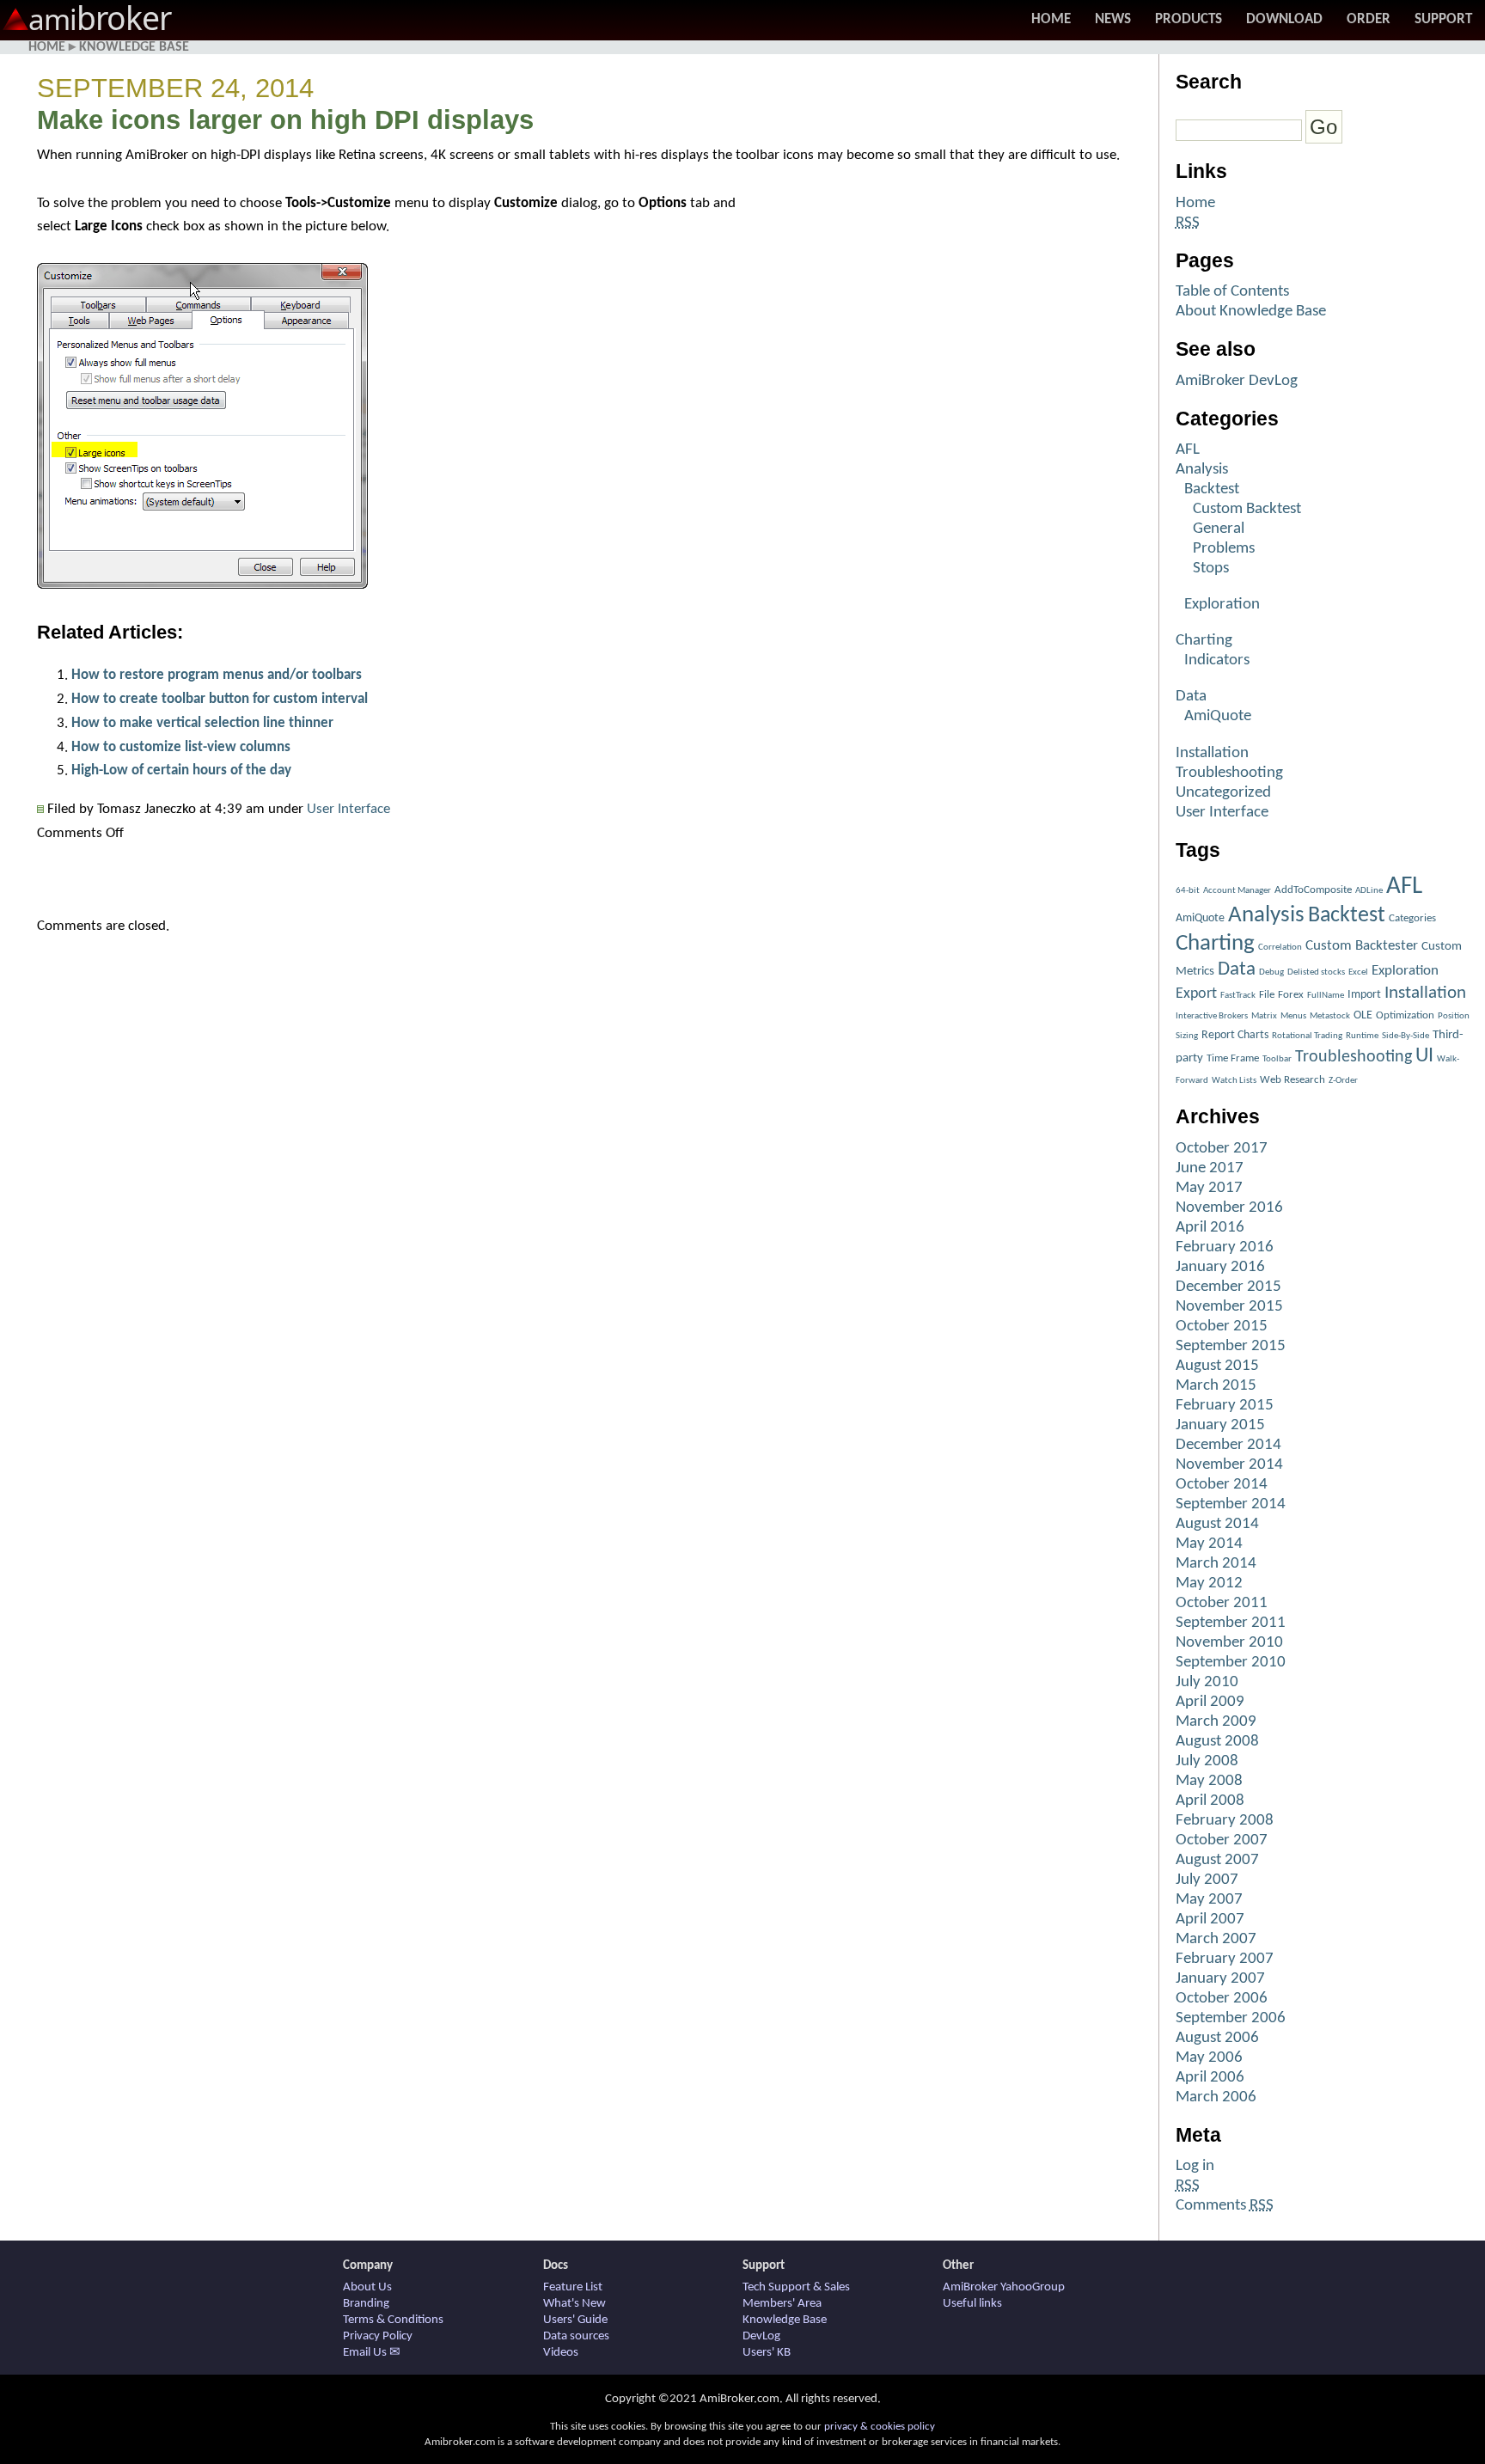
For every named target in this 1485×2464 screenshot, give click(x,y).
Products (1189, 19)
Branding (366, 2304)
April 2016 (1210, 1228)
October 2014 (1222, 1485)
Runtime (1362, 1036)
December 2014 (1228, 1445)
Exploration (1222, 605)
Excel (1358, 972)
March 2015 (1216, 1386)
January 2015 (1220, 1425)
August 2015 (1217, 1366)
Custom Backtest (1247, 509)
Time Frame (1233, 1058)
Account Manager (1237, 891)
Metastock (1330, 1016)
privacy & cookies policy (880, 2427)
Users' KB (767, 2353)
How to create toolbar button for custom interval (220, 699)
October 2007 (1222, 1840)
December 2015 (1228, 1287)
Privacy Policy (378, 2336)
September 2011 (1231, 1623)
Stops (1211, 569)
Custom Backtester (1362, 946)
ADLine (1369, 891)
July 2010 (1207, 1682)
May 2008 (1209, 1781)
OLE (1363, 1015)
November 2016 (1229, 1208)
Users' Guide (575, 2320)
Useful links (972, 2304)
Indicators (1217, 660)
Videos (561, 2353)
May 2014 (1209, 1544)
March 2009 (1216, 1722)
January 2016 (1220, 1267)
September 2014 (1231, 1504)
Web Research (1292, 1080)
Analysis (1202, 470)
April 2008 (1210, 1801)
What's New (574, 2304)
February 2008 (1225, 1821)
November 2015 (1229, 1307)
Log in (1195, 2166)
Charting (1204, 641)
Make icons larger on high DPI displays (285, 120)
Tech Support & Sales (796, 2287)
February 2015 (1225, 1406)
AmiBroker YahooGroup (1004, 2287)
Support (1443, 19)
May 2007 (1209, 1900)
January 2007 (1220, 1979)
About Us (367, 2287)
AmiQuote (1218, 716)
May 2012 (1209, 1584)
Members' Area (782, 2304)
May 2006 (1209, 2058)
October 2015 (1222, 1327)
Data (1191, 697)
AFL (1188, 450)
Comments (1225, 2206)
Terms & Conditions (393, 2320)
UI (1424, 1056)
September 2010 (1231, 1663)
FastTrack (1238, 996)
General (1219, 529)
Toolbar (1277, 1059)
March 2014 (1216, 1564)
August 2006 (1217, 2038)
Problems (1224, 549)
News (1113, 19)
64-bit (1188, 891)
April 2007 (1210, 1920)
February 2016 (1225, 1247)
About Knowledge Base (1251, 312)
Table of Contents (1232, 292)
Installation (1212, 753)
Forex (1291, 995)
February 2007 (1225, 1959)
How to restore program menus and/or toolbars (217, 675)
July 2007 (1207, 1880)
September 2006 (1231, 2018)
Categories (1412, 918)
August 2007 (1217, 1860)
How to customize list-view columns (181, 747)
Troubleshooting (1229, 773)
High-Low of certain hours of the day (181, 770)
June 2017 (1210, 1168)
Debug (1271, 972)
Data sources (576, 2336)
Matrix (1264, 1016)
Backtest (1212, 489)
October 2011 (1222, 1603)
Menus (1293, 1016)
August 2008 (1217, 1742)
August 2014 (1217, 1524)
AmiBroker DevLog (1237, 381)
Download (1284, 19)
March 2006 (1216, 2097)
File (1267, 995)
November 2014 (1229, 1465)
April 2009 (1210, 1702)
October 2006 (1222, 1999)
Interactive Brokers (1212, 1016)
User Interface (348, 809)
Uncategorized (1223, 793)
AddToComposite (1313, 890)
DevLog (761, 2336)
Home (1051, 19)
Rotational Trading (1307, 1036)
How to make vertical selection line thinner (202, 723)
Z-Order (1343, 1081)
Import (1364, 995)
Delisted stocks (1316, 972)
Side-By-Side (1406, 1036)
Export (1196, 994)
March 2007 (1216, 1939)
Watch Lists (1234, 1081)
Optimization (1405, 1015)
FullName (1326, 996)
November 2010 (1229, 1643)
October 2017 (1222, 1149)
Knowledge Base (134, 47)
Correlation (1280, 948)
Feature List (573, 2287)
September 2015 (1231, 1346)
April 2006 (1210, 2078)
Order (1369, 19)
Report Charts (1235, 1035)
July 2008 (1207, 1761)
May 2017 (1209, 1188)
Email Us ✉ (372, 2353)
